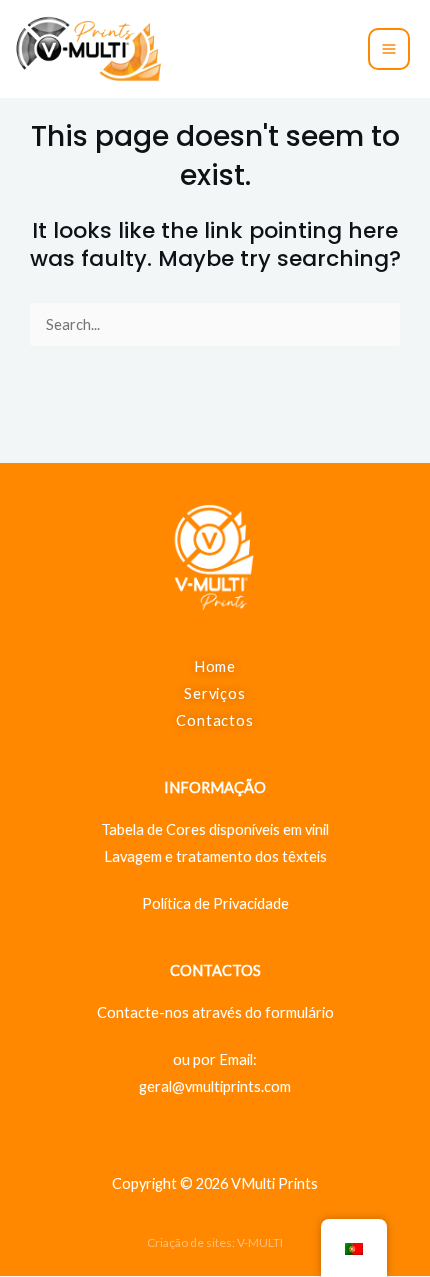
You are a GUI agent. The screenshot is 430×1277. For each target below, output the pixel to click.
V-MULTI (260, 1242)
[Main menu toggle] (389, 49)
